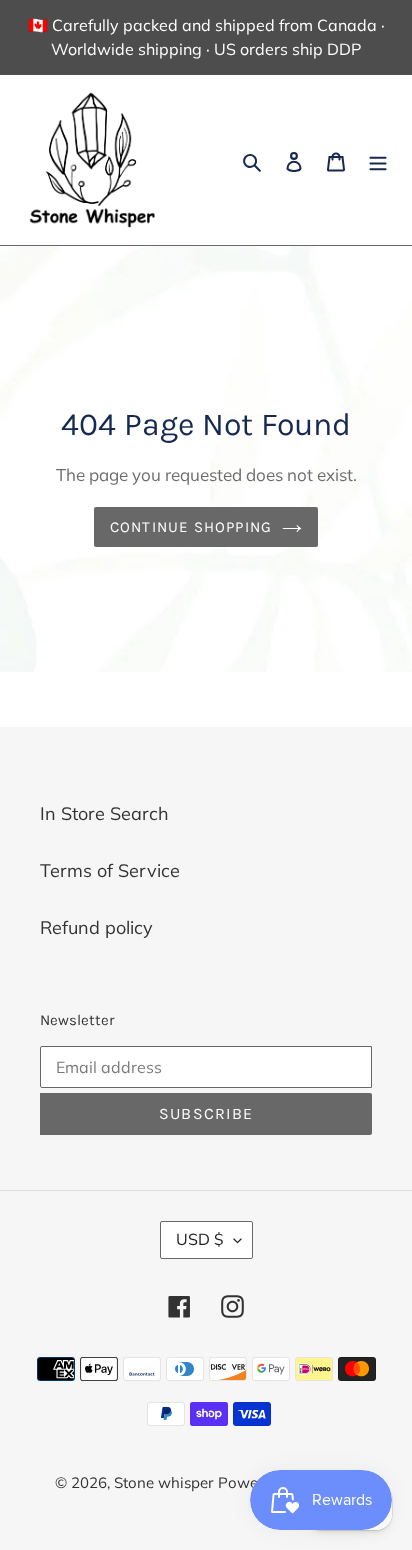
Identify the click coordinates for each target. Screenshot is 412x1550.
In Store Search (104, 813)
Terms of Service (110, 870)
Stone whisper (163, 1482)
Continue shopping (191, 527)
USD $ (200, 1239)
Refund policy (96, 927)
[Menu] (378, 160)
